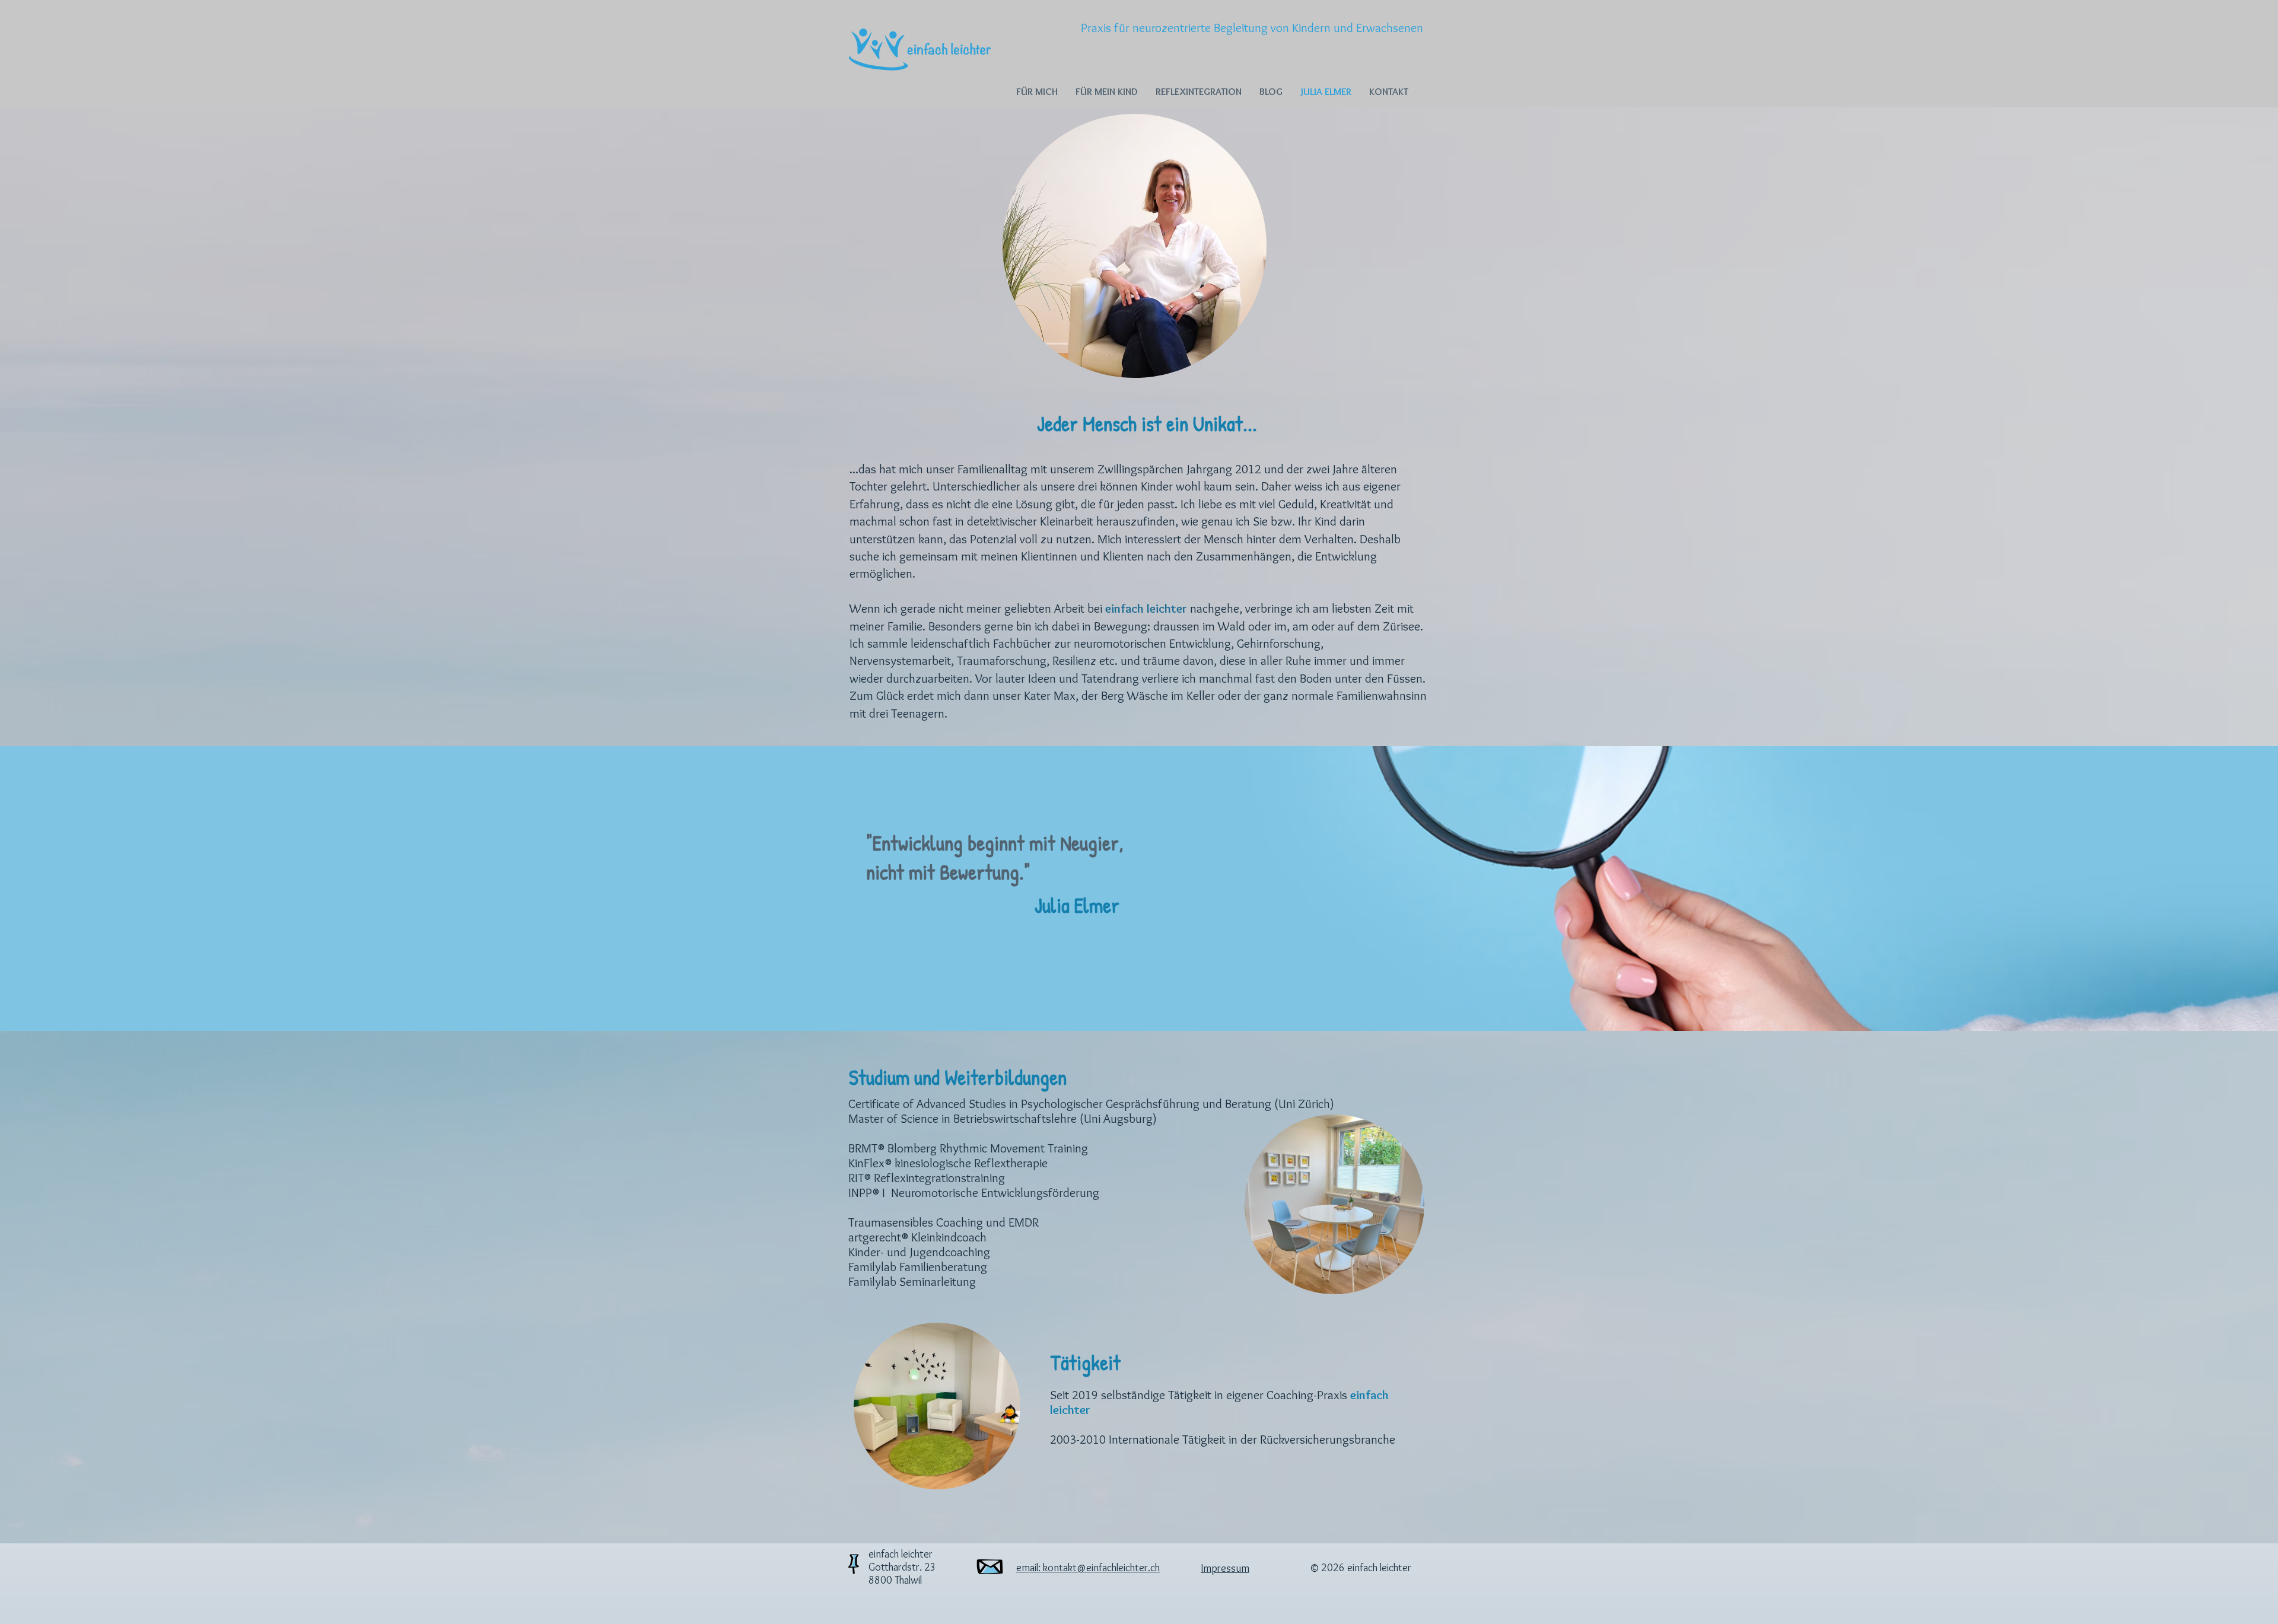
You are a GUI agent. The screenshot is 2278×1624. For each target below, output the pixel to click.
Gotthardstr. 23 (902, 1567)
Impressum (1225, 1568)
